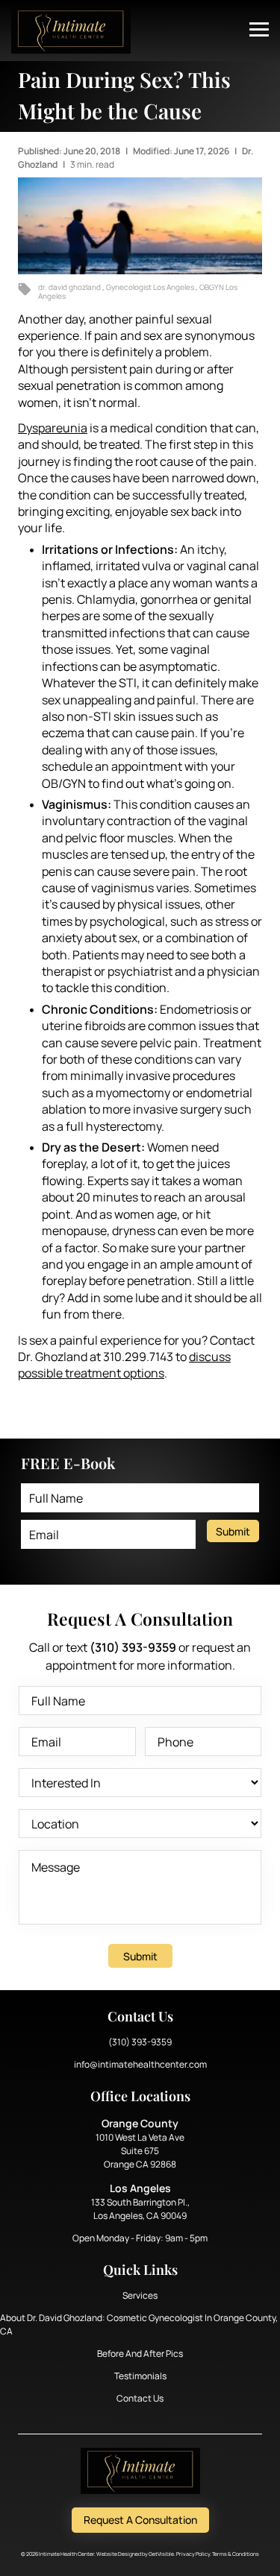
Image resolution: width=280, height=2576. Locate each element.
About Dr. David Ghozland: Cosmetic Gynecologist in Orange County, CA (139, 2324)
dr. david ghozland (70, 287)
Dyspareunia (53, 428)
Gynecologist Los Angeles (151, 287)
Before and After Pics (140, 2354)
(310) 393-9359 (140, 2042)
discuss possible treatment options (124, 1365)
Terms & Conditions (236, 2554)
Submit (233, 1531)
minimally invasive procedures (152, 1076)
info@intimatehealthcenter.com (140, 2064)
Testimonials (140, 2376)
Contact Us (140, 2398)
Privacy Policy (193, 2554)
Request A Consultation (140, 2520)
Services (140, 2295)
